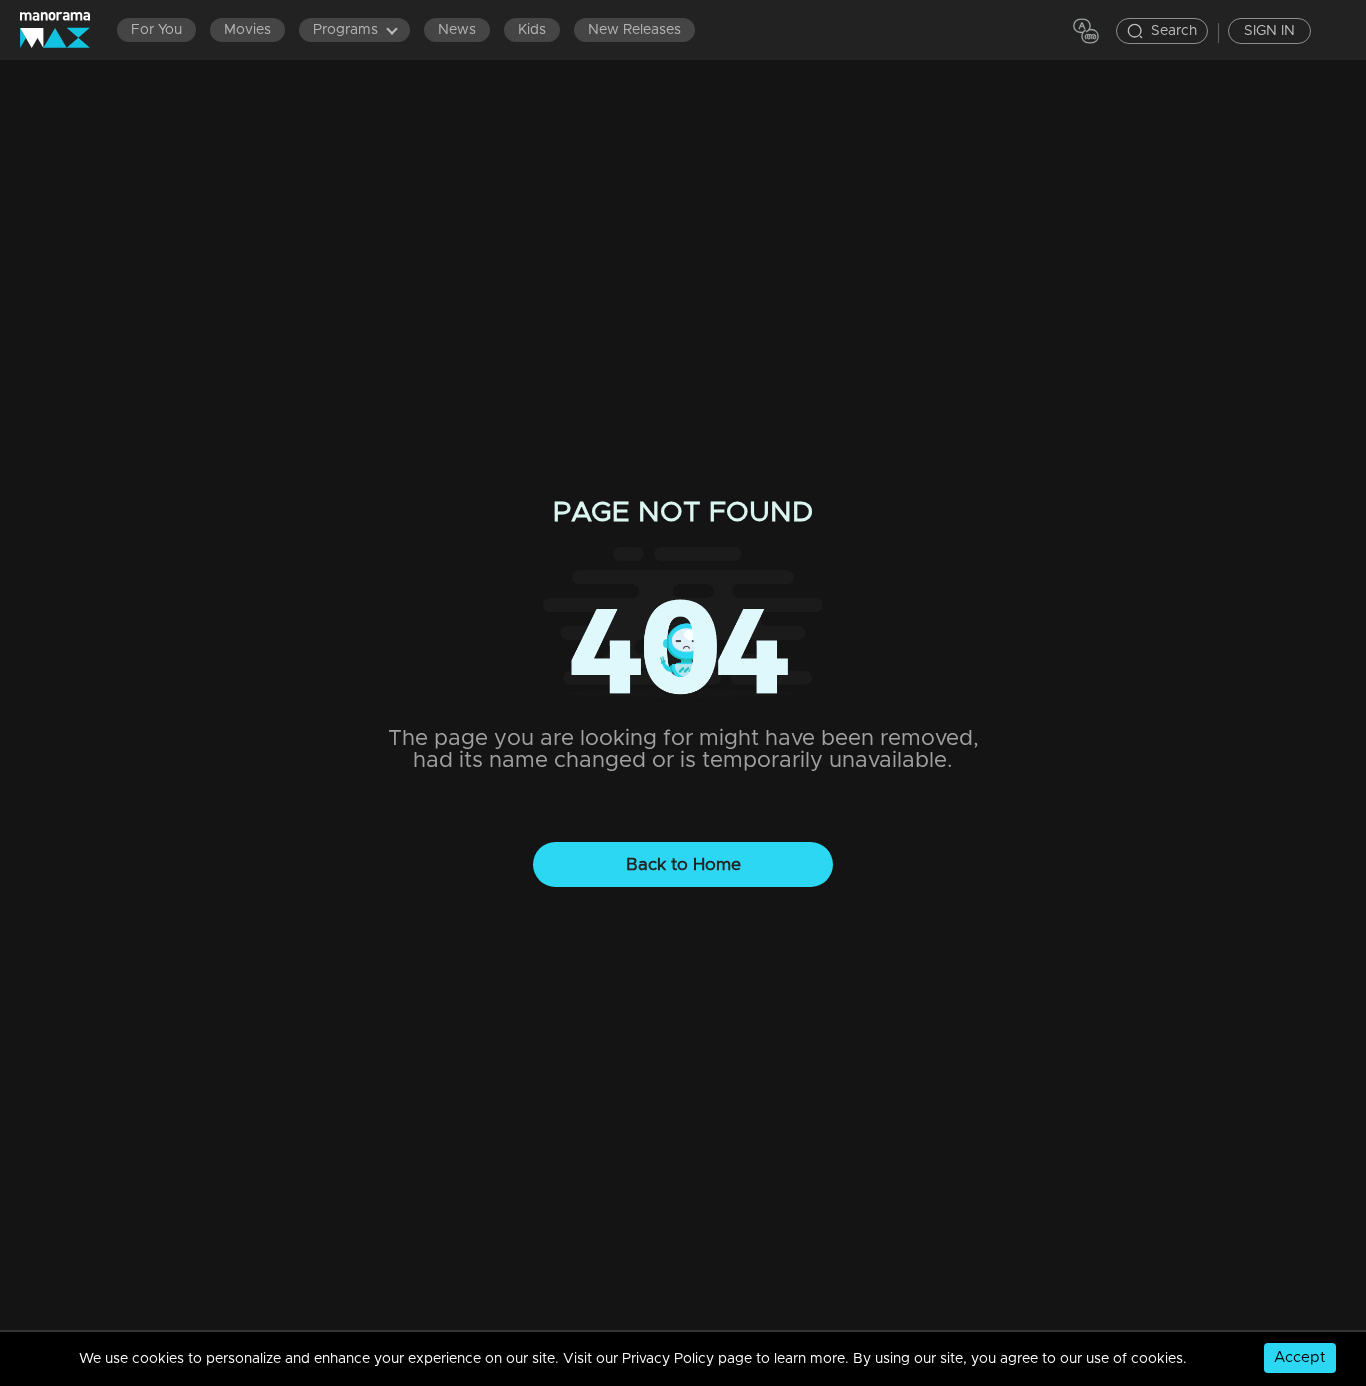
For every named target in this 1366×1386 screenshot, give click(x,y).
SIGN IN (1269, 31)
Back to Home (683, 864)
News (457, 30)
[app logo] (65, 29)
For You (156, 30)
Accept (1300, 1357)
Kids (532, 30)
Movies (247, 30)
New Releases (634, 30)
